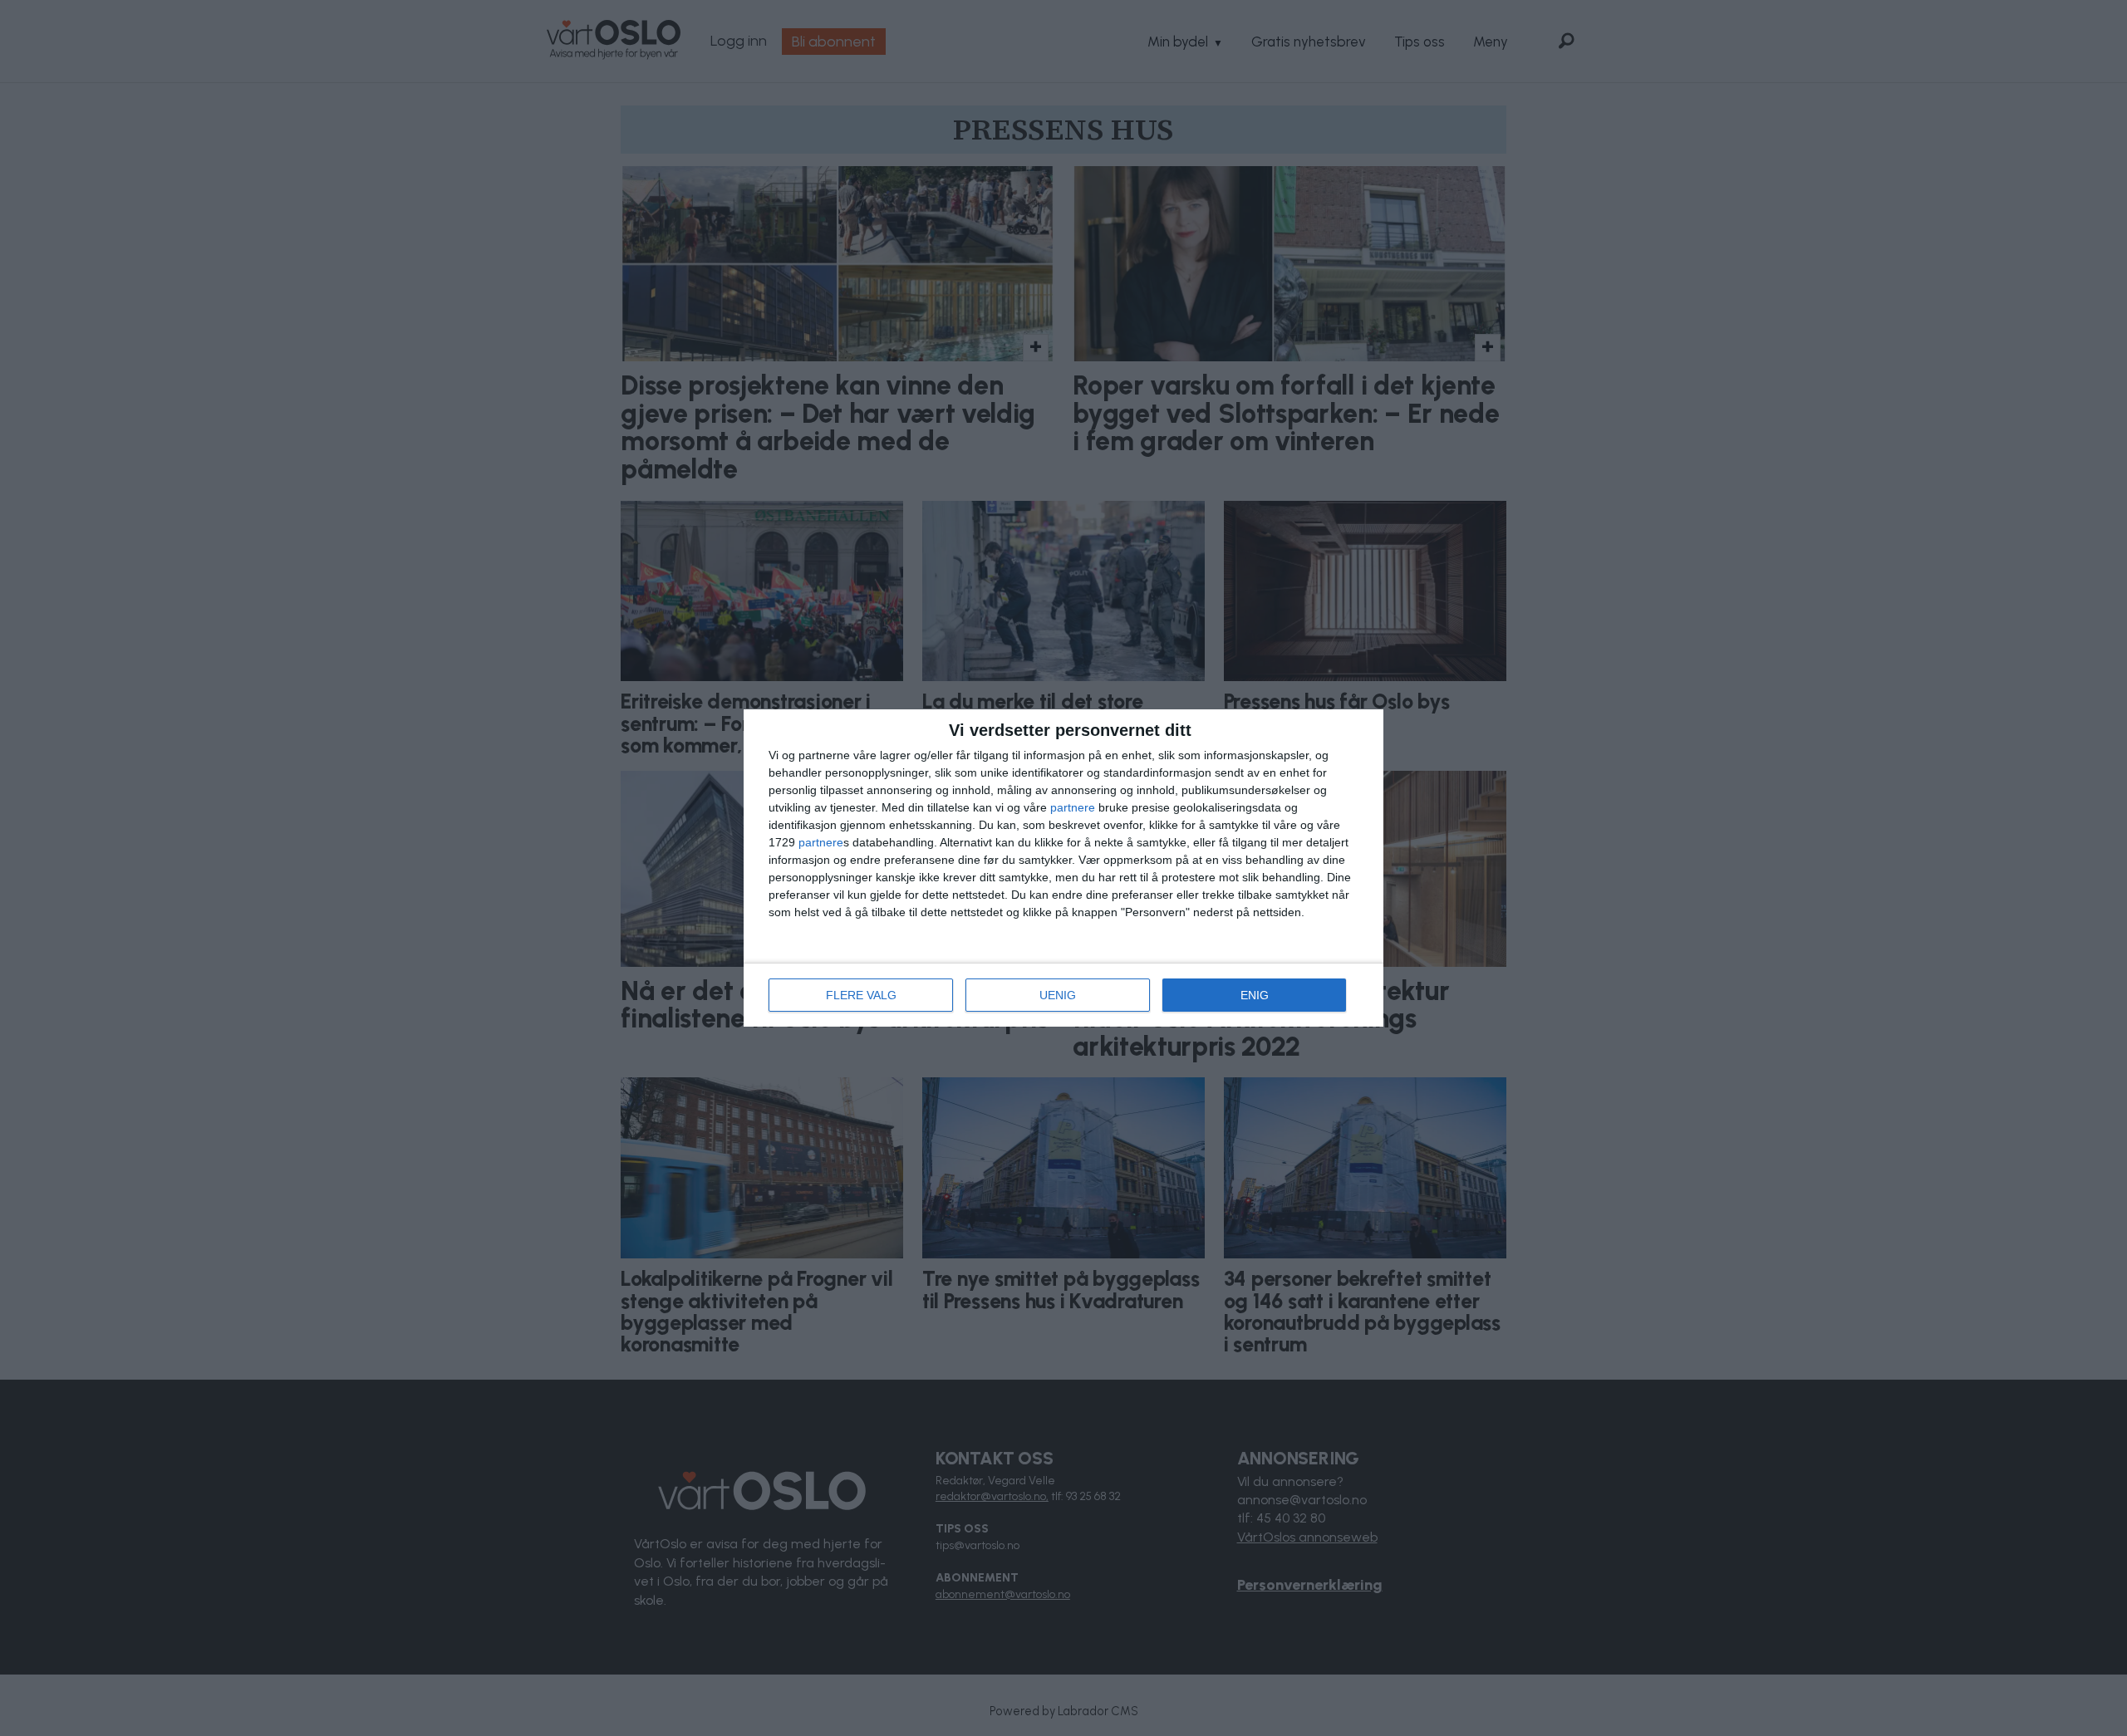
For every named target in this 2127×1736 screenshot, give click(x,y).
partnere (1073, 807)
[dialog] (1063, 868)
